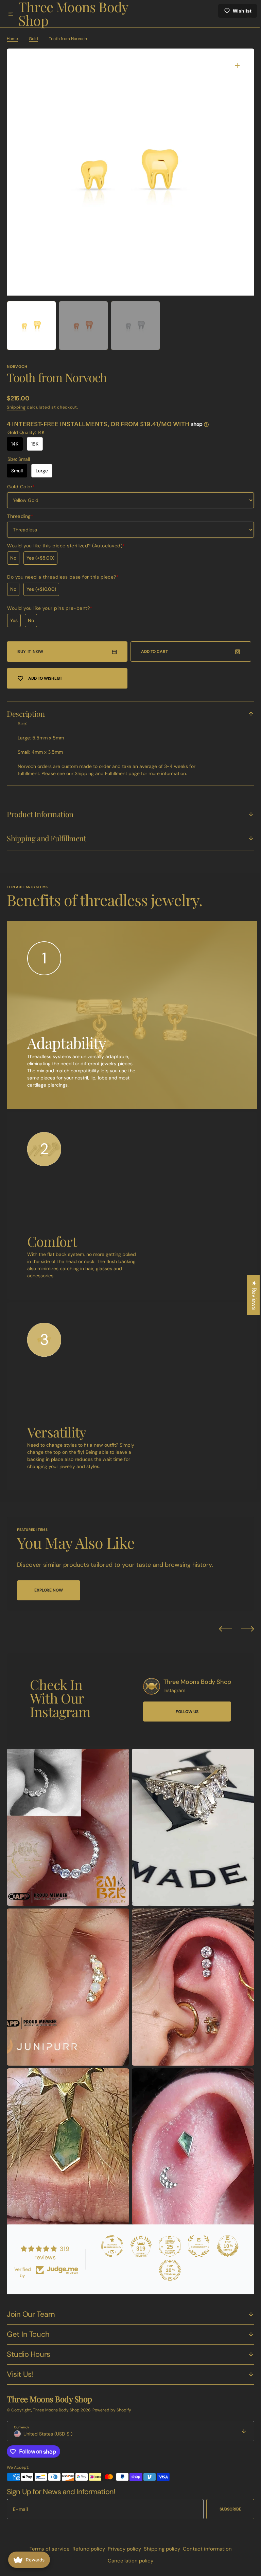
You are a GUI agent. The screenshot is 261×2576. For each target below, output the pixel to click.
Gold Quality (26, 436)
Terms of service (47, 2549)
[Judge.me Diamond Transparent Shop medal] (109, 2246)
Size (19, 463)
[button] (11, 14)
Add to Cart (152, 655)
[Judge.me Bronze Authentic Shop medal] (195, 2246)
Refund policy (86, 2549)
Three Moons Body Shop (57, 2410)
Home (12, 42)
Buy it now (30, 655)
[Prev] (220, 1632)
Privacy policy (122, 2549)
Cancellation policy (128, 2561)
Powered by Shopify (112, 2410)
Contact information (205, 2549)
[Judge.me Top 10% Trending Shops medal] (167, 2270)
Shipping (16, 411)
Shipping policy (159, 2549)
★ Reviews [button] (249, 1295)
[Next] (242, 1632)
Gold (33, 42)
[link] (146, 1690)
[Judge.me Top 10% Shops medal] (224, 2246)
